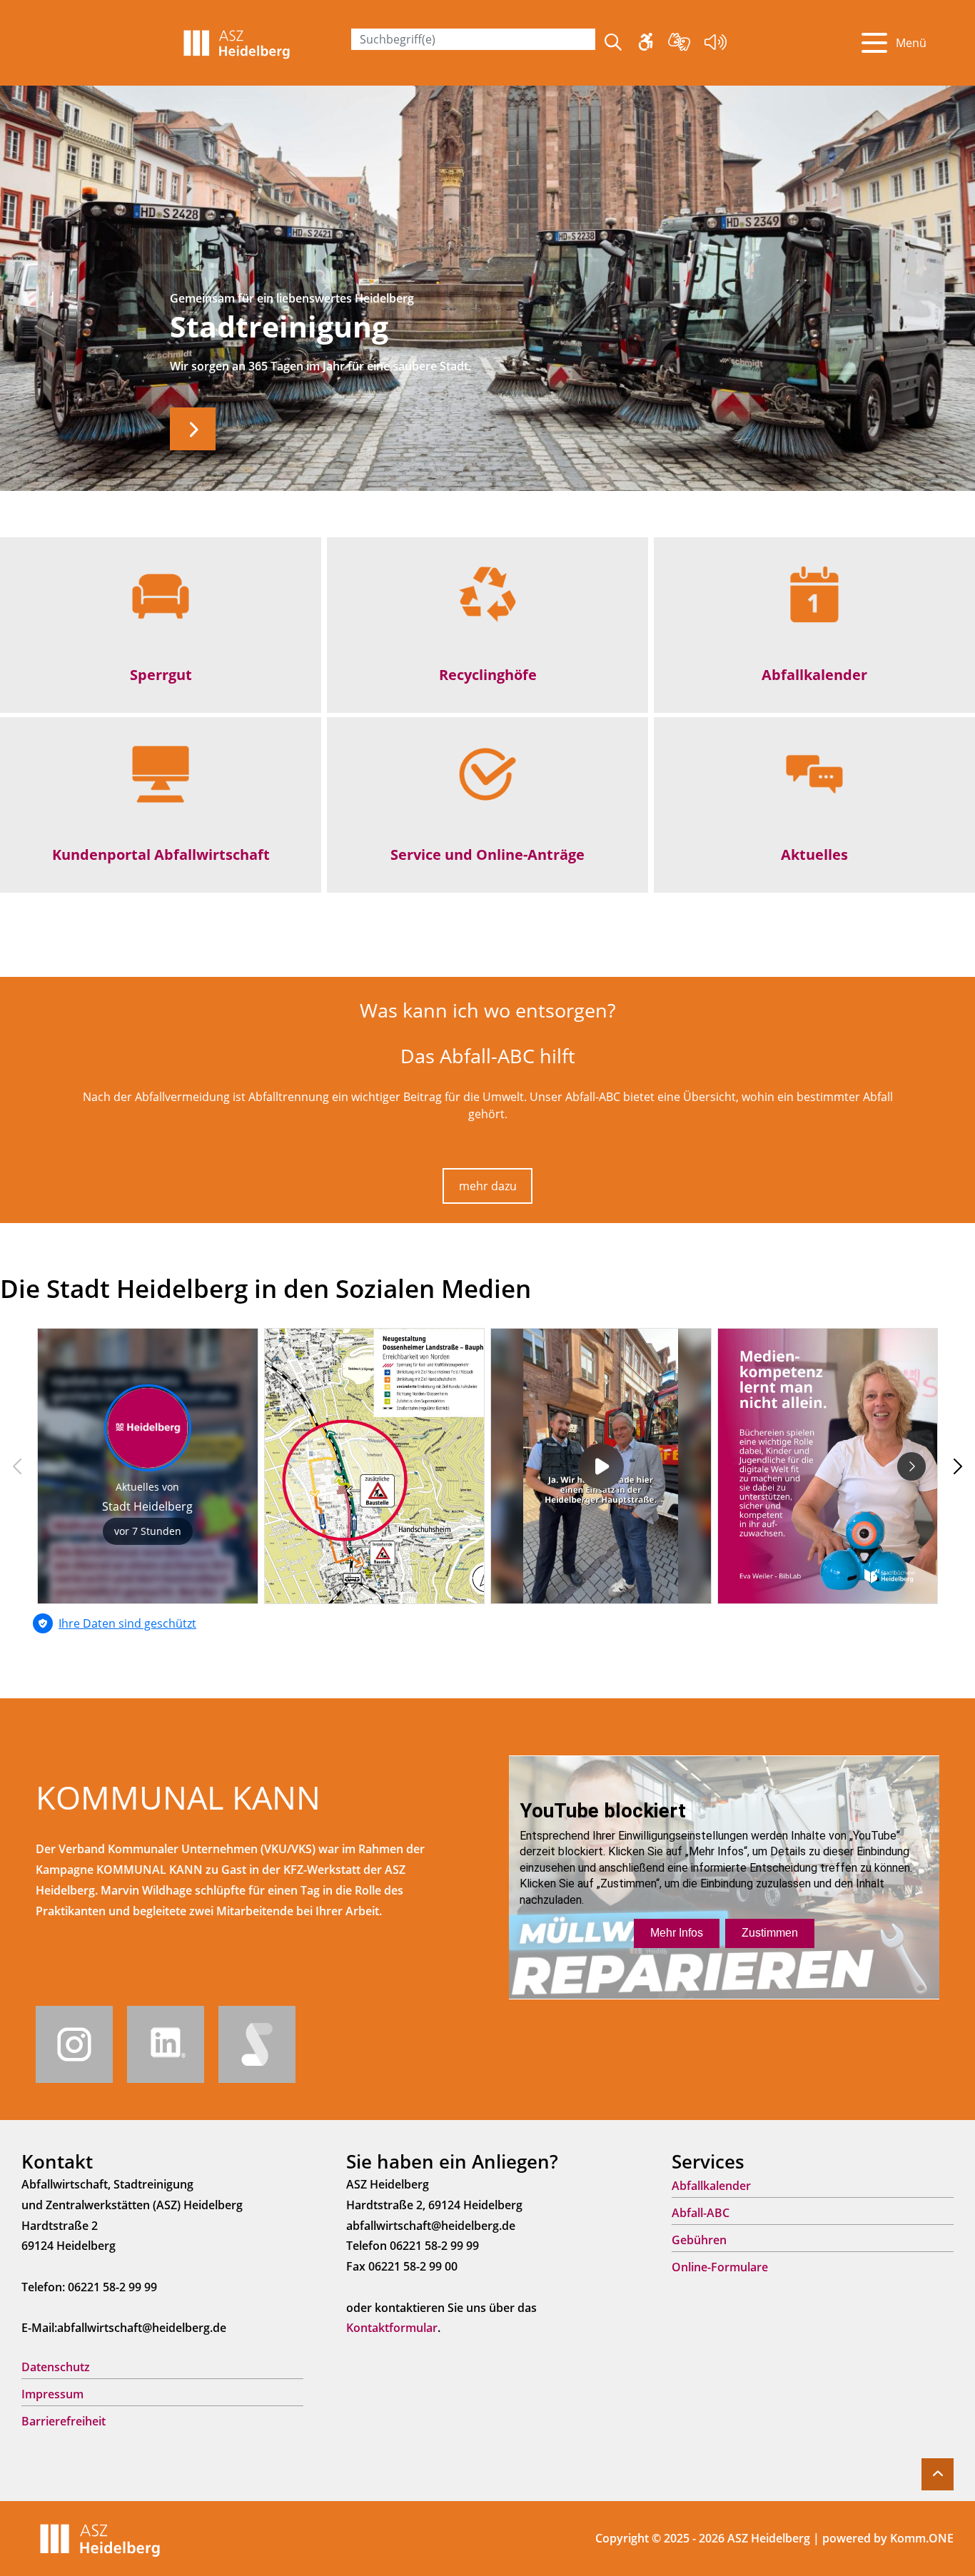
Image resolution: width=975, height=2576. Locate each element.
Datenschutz (56, 2367)
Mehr (193, 429)
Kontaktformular (392, 2328)
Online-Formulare (720, 2267)
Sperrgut (161, 674)
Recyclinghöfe (488, 674)
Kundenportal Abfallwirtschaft (161, 854)
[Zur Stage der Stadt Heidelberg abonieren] (257, 2043)
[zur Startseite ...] (100, 2537)
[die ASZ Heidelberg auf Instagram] (74, 2043)
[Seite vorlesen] (716, 44)
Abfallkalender (814, 674)
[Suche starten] (613, 43)
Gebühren (699, 2240)
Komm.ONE (922, 2538)
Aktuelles (814, 854)
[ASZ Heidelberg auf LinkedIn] (166, 2043)
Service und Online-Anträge (487, 854)
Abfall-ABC (701, 2213)
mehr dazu (488, 1186)
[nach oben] (938, 2474)
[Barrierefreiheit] (646, 44)
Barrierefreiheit (64, 2421)
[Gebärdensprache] (679, 44)
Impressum (52, 2394)
